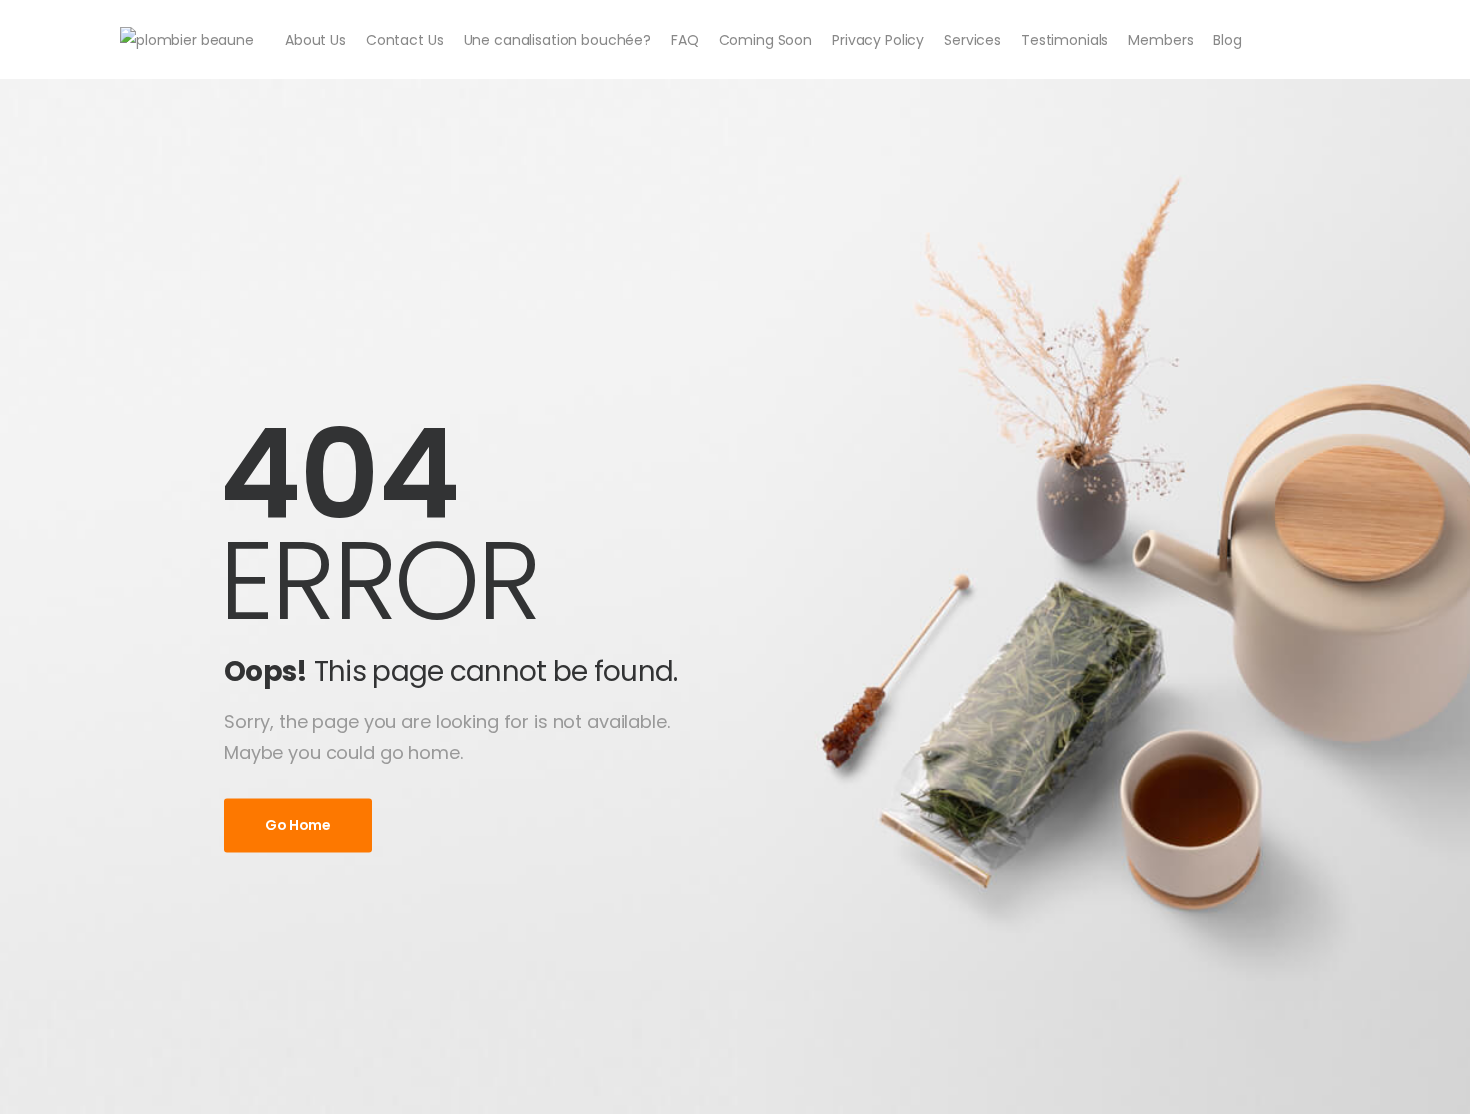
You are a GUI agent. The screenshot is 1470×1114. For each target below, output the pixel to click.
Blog (1227, 40)
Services (972, 40)
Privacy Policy (878, 40)
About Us (315, 40)
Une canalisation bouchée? (558, 40)
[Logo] (187, 39)
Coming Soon (765, 40)
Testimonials (1064, 40)
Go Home (298, 826)
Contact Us (405, 40)
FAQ (685, 40)
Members (1160, 40)
